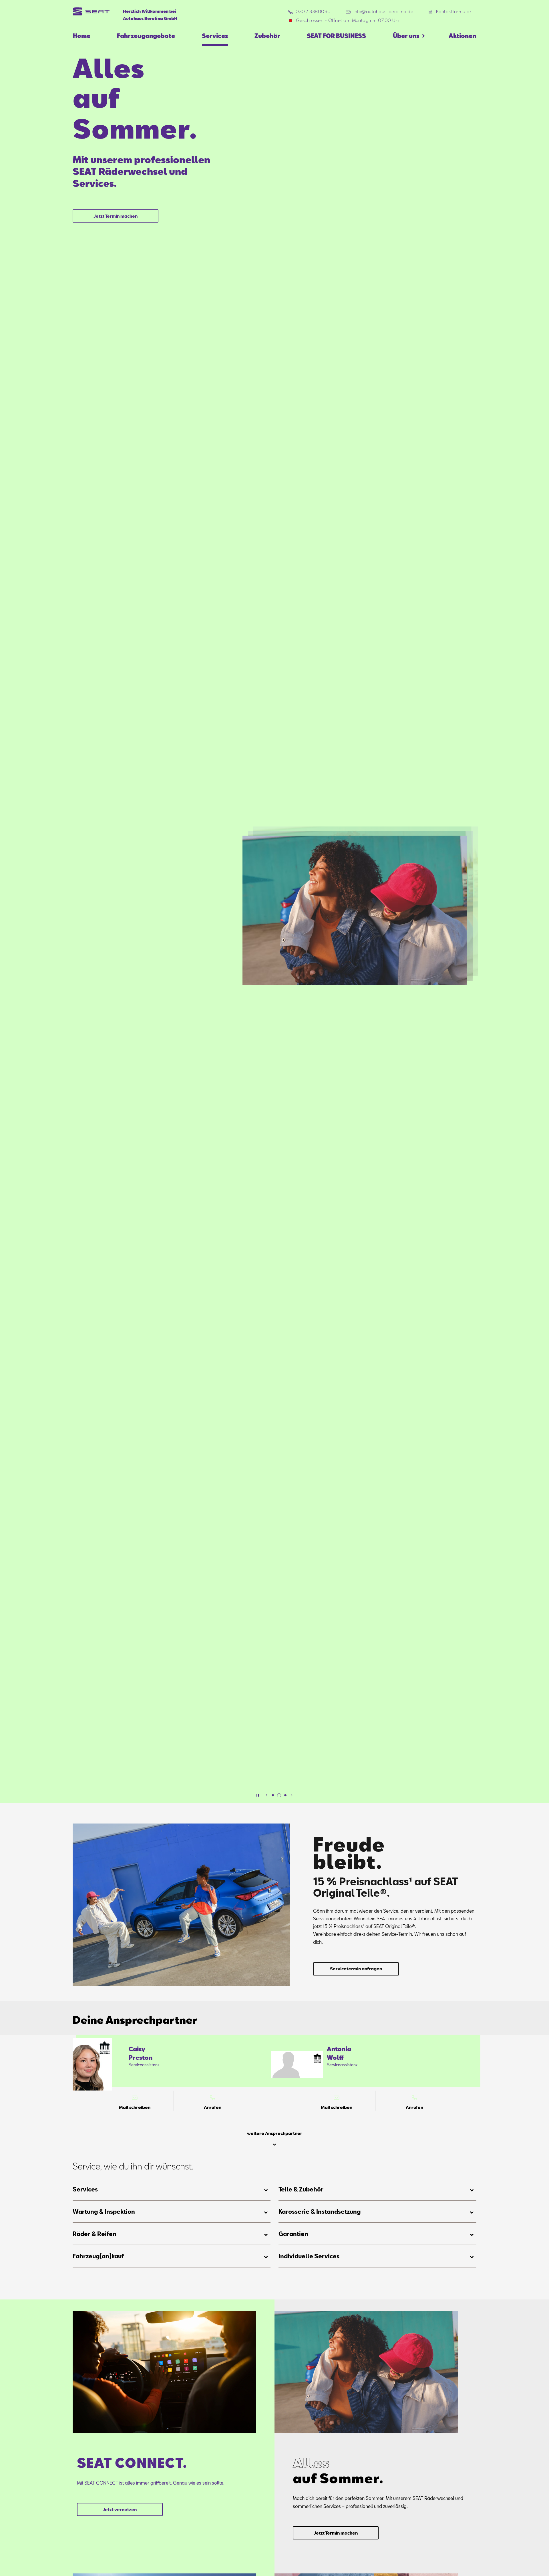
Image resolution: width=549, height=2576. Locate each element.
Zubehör (267, 36)
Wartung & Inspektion (104, 2211)
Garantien (293, 2234)
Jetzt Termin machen (116, 216)
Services (215, 36)
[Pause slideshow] (258, 1795)
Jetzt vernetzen (120, 2510)
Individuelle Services (309, 2256)
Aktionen (462, 36)
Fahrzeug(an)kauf (98, 2256)
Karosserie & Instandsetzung (320, 2211)
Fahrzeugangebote (146, 36)
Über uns (406, 36)
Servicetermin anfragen (356, 1969)
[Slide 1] (273, 1795)
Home (82, 36)
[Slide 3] (285, 1795)
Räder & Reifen (95, 2234)
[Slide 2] (279, 1795)
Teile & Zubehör (301, 2189)
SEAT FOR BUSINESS (336, 36)
